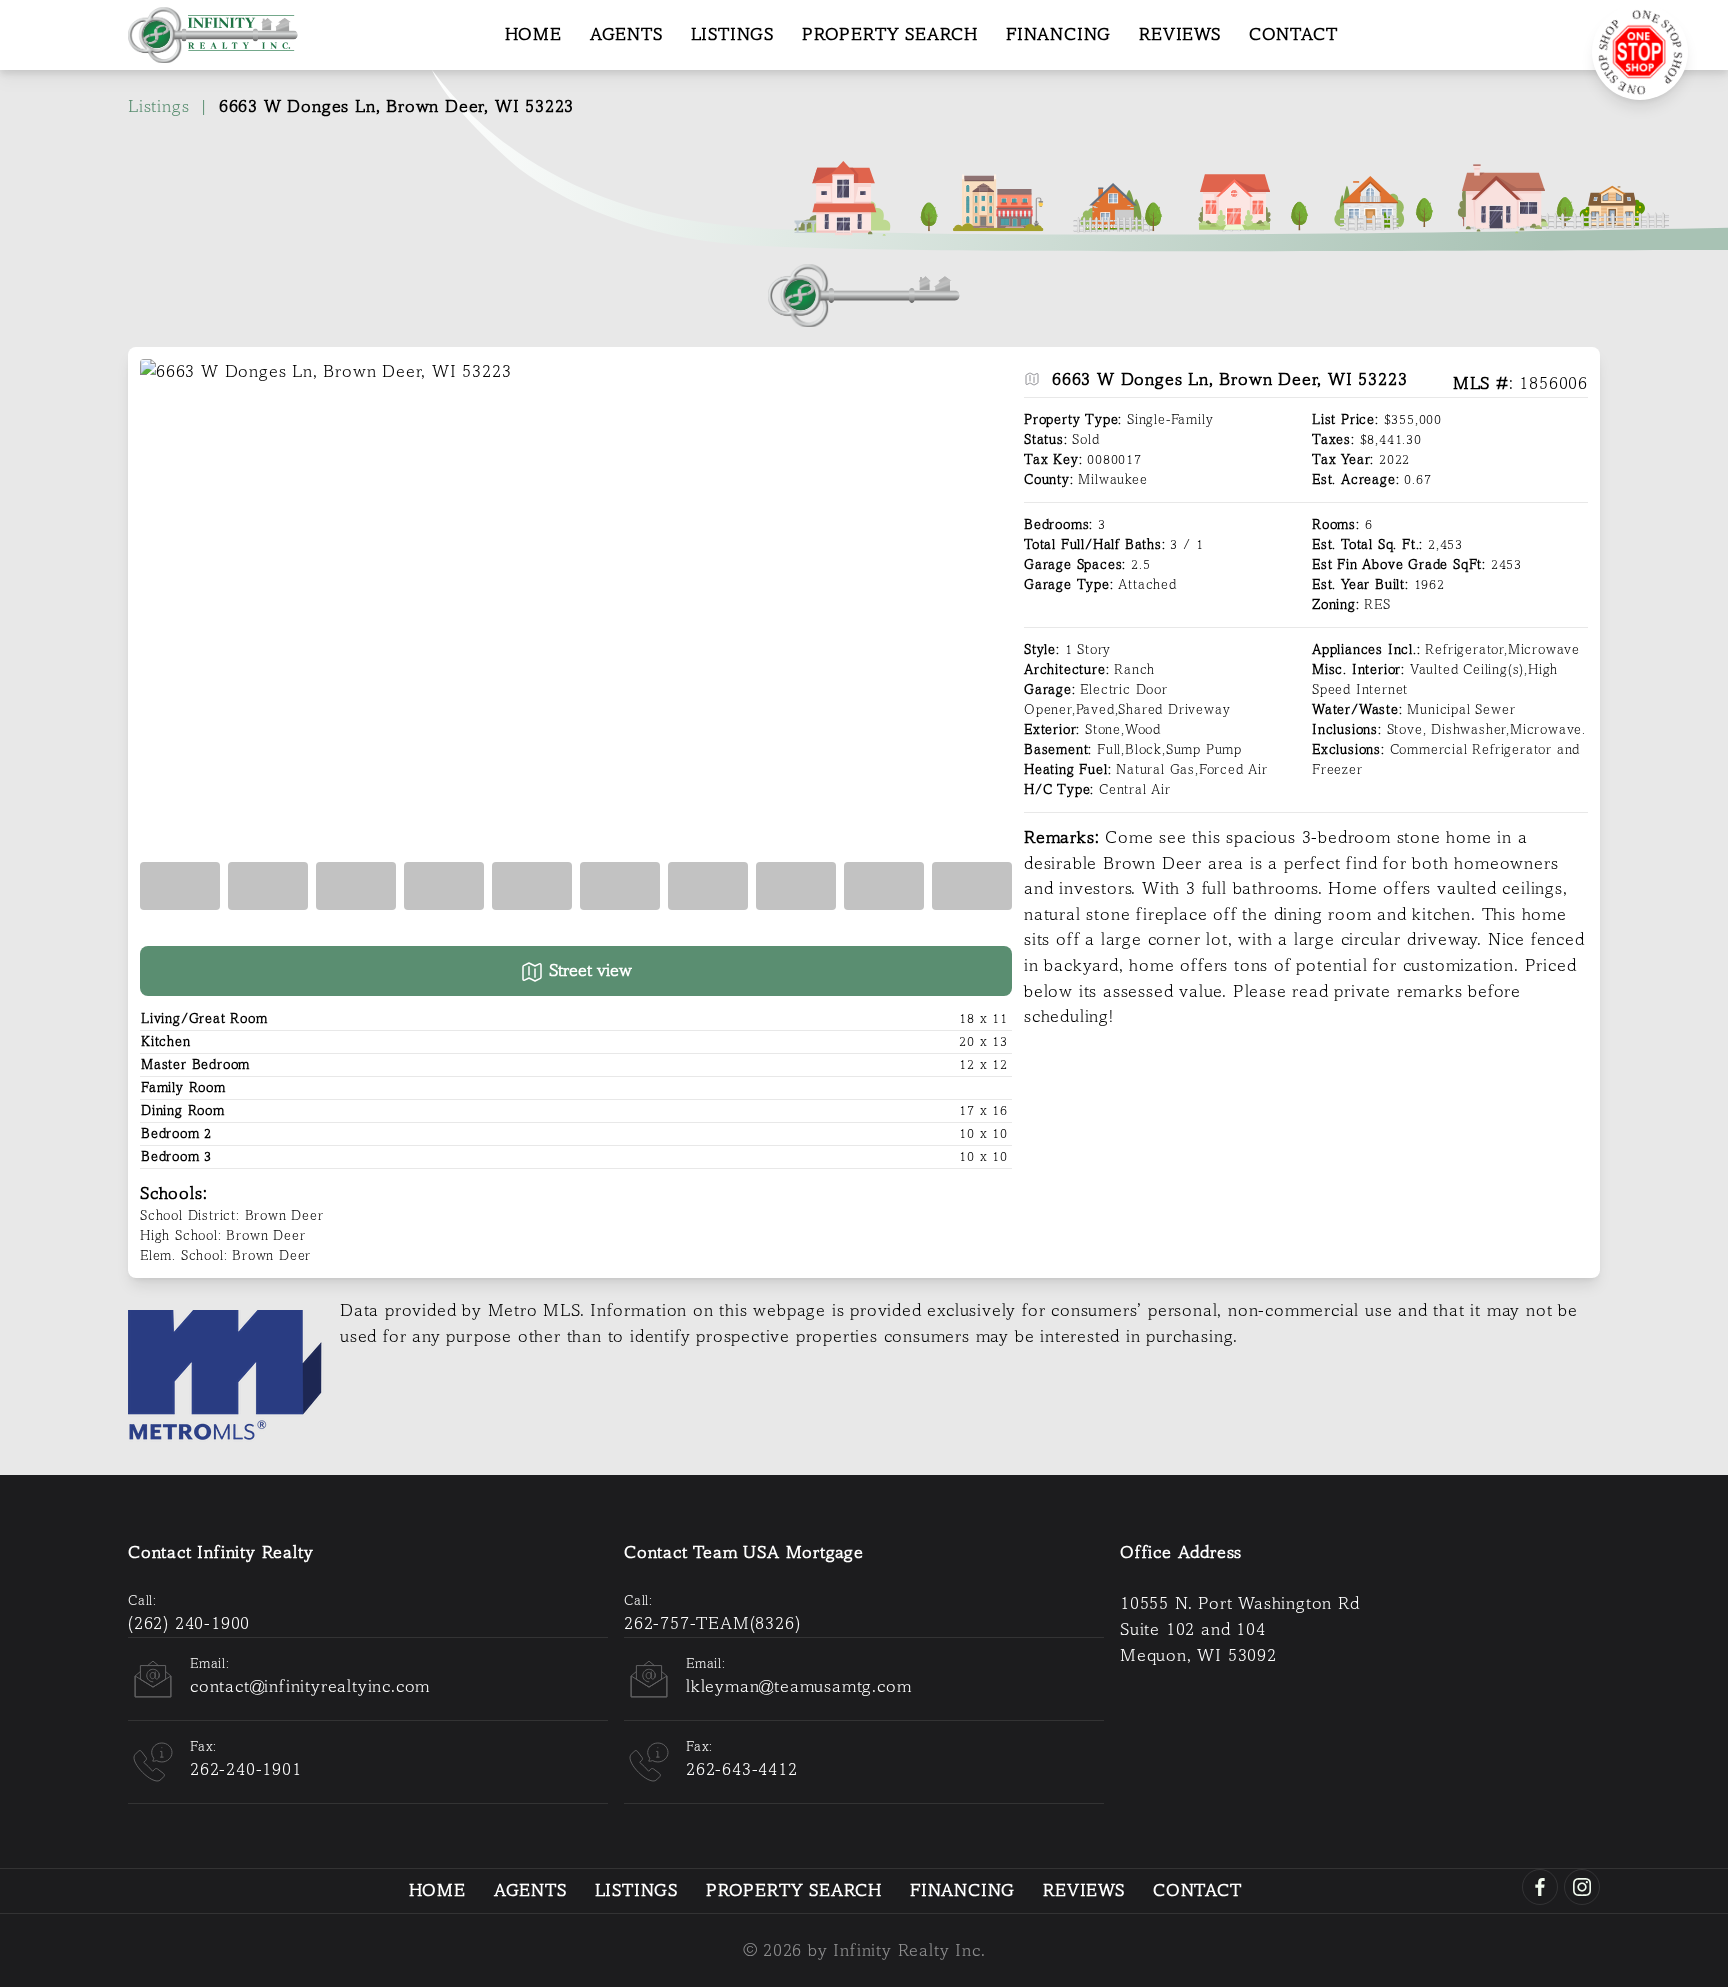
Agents (626, 34)
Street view (588, 970)
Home (533, 34)
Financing (1058, 34)
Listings (732, 34)
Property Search (890, 34)
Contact (1293, 34)
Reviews (1180, 34)
